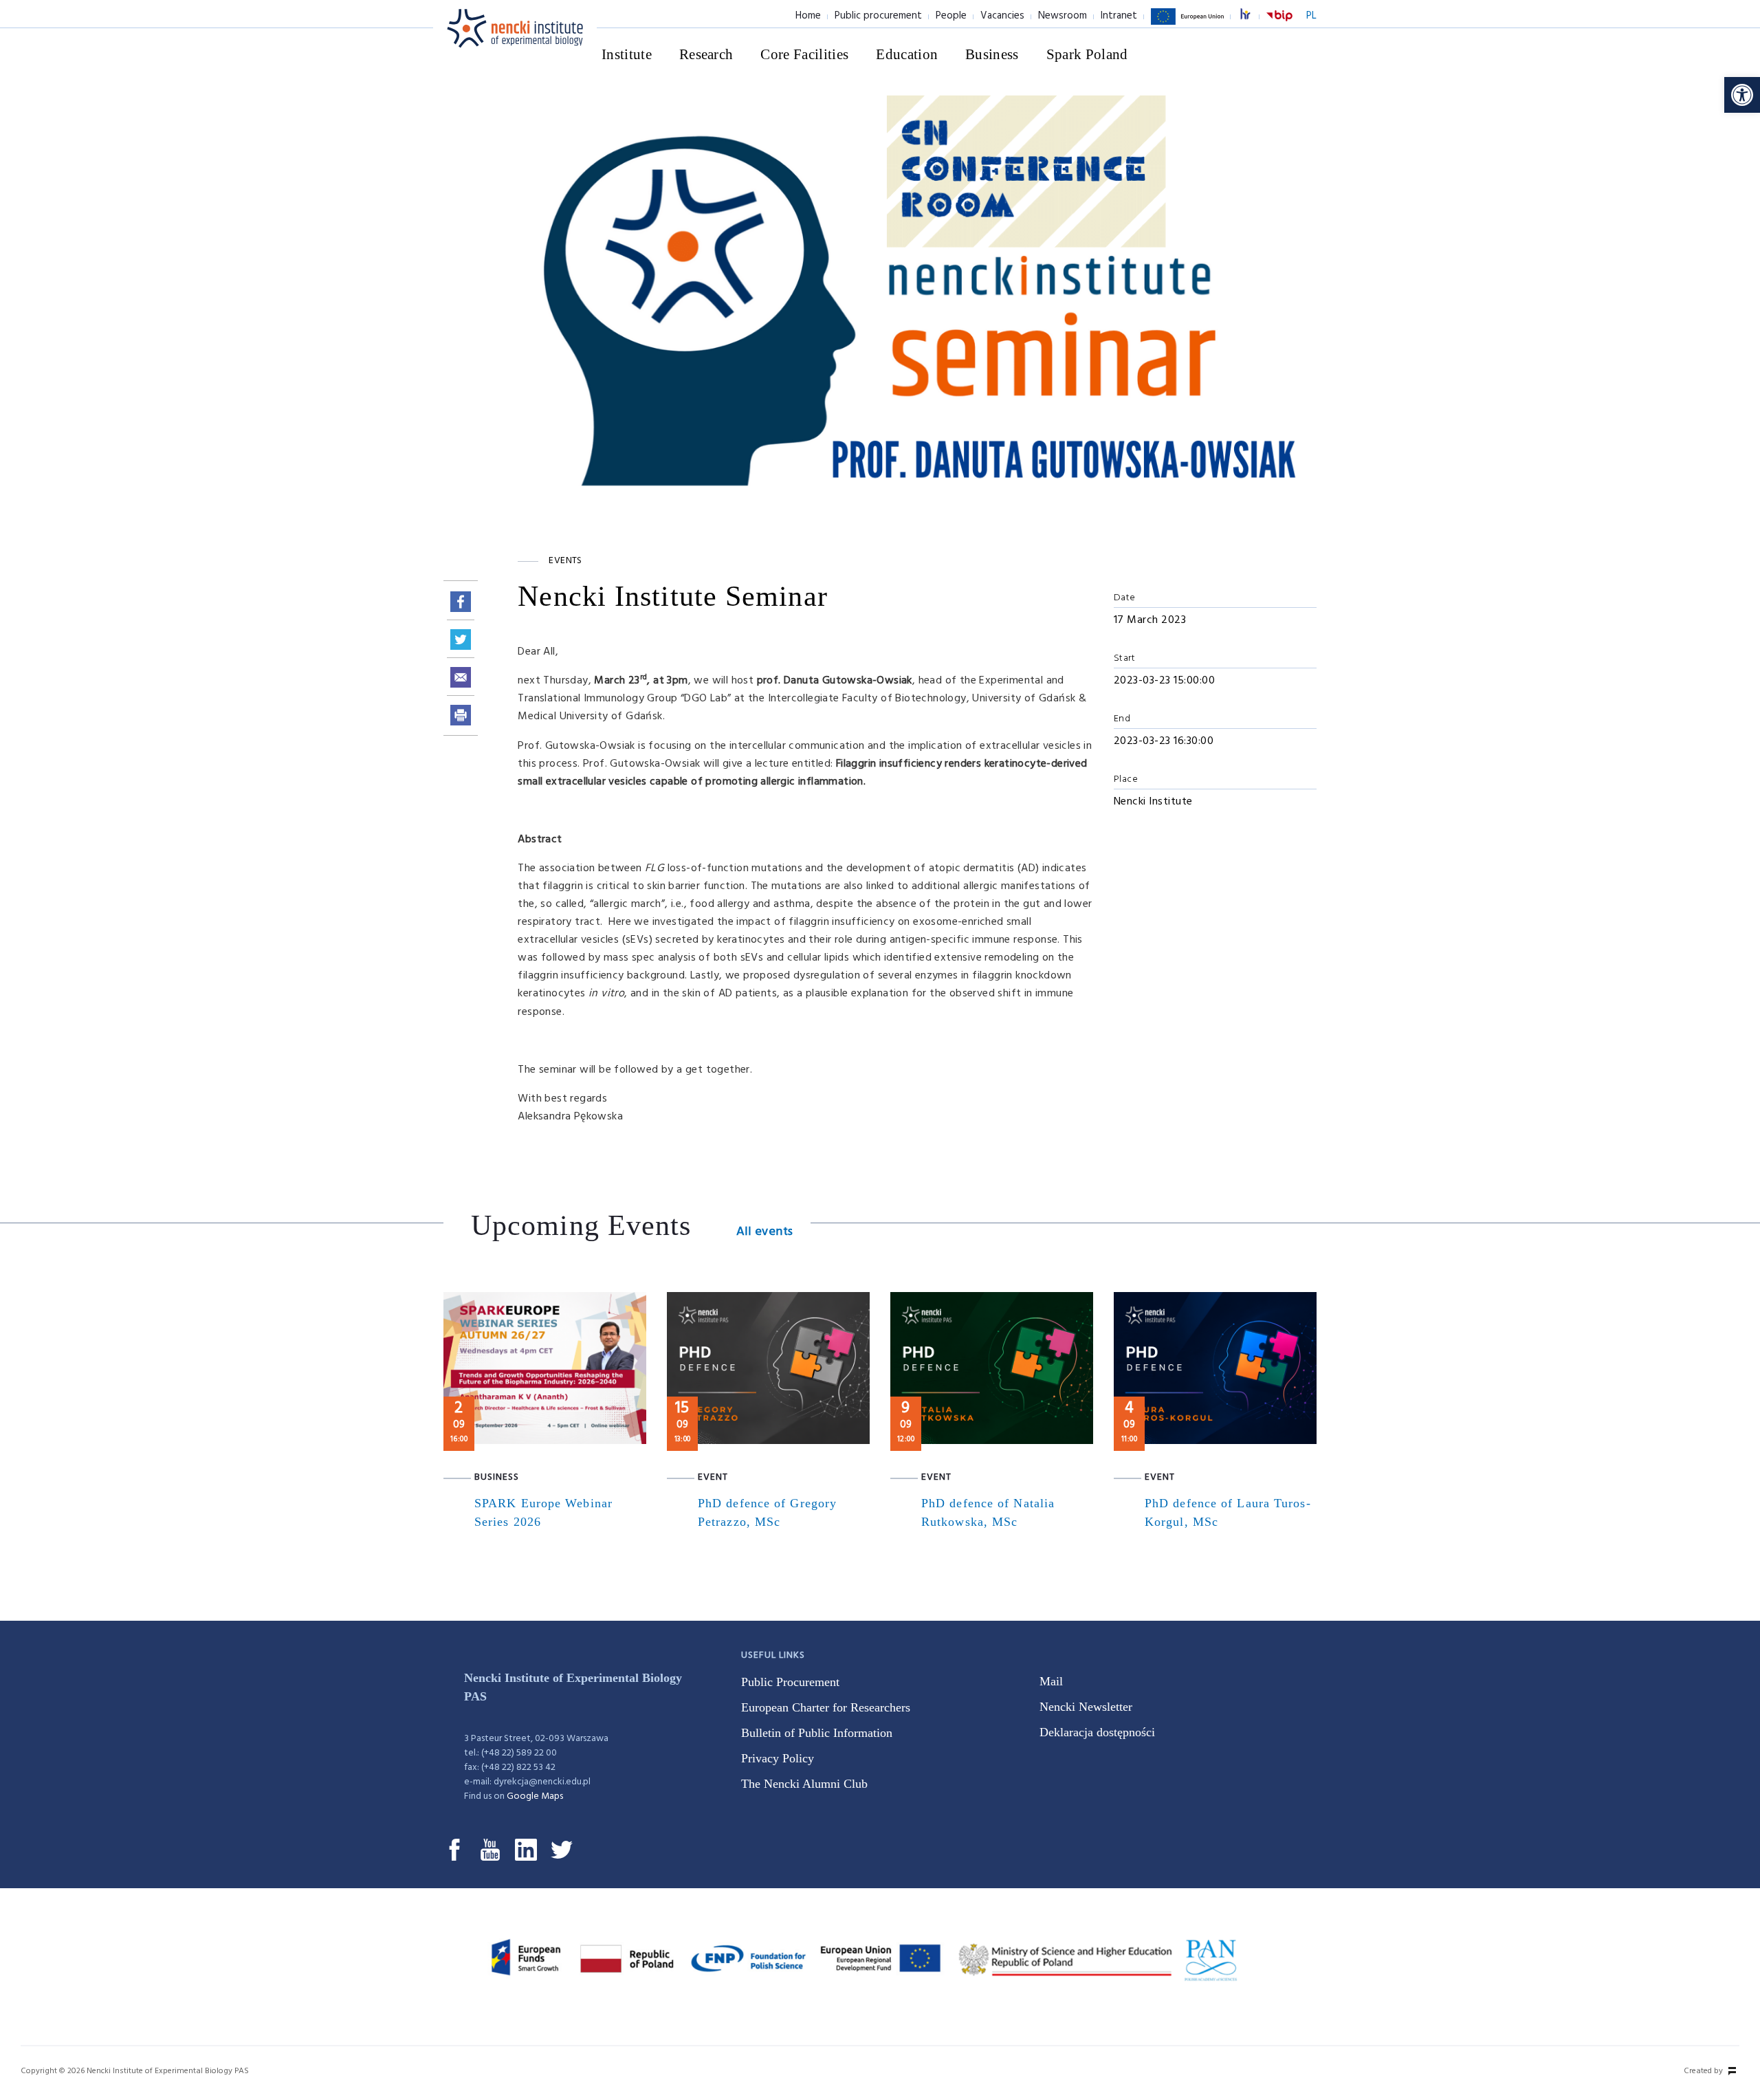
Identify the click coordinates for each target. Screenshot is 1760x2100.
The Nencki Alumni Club (804, 1784)
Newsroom (1063, 16)
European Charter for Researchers (826, 1707)
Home (808, 16)
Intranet (1119, 16)
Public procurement (878, 16)
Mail (1051, 1681)
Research (706, 54)
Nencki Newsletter (1086, 1707)
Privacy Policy (778, 1758)
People (951, 16)
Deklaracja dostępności (1097, 1732)
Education (907, 54)
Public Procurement (790, 1682)
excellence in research (1253, 16)
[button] (1742, 95)
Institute (627, 54)
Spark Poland (1087, 54)
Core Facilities (804, 54)
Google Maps (535, 1796)
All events (765, 1232)
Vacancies (1002, 16)
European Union (1187, 24)
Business (992, 54)
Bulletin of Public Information (817, 1733)
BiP (1279, 24)
